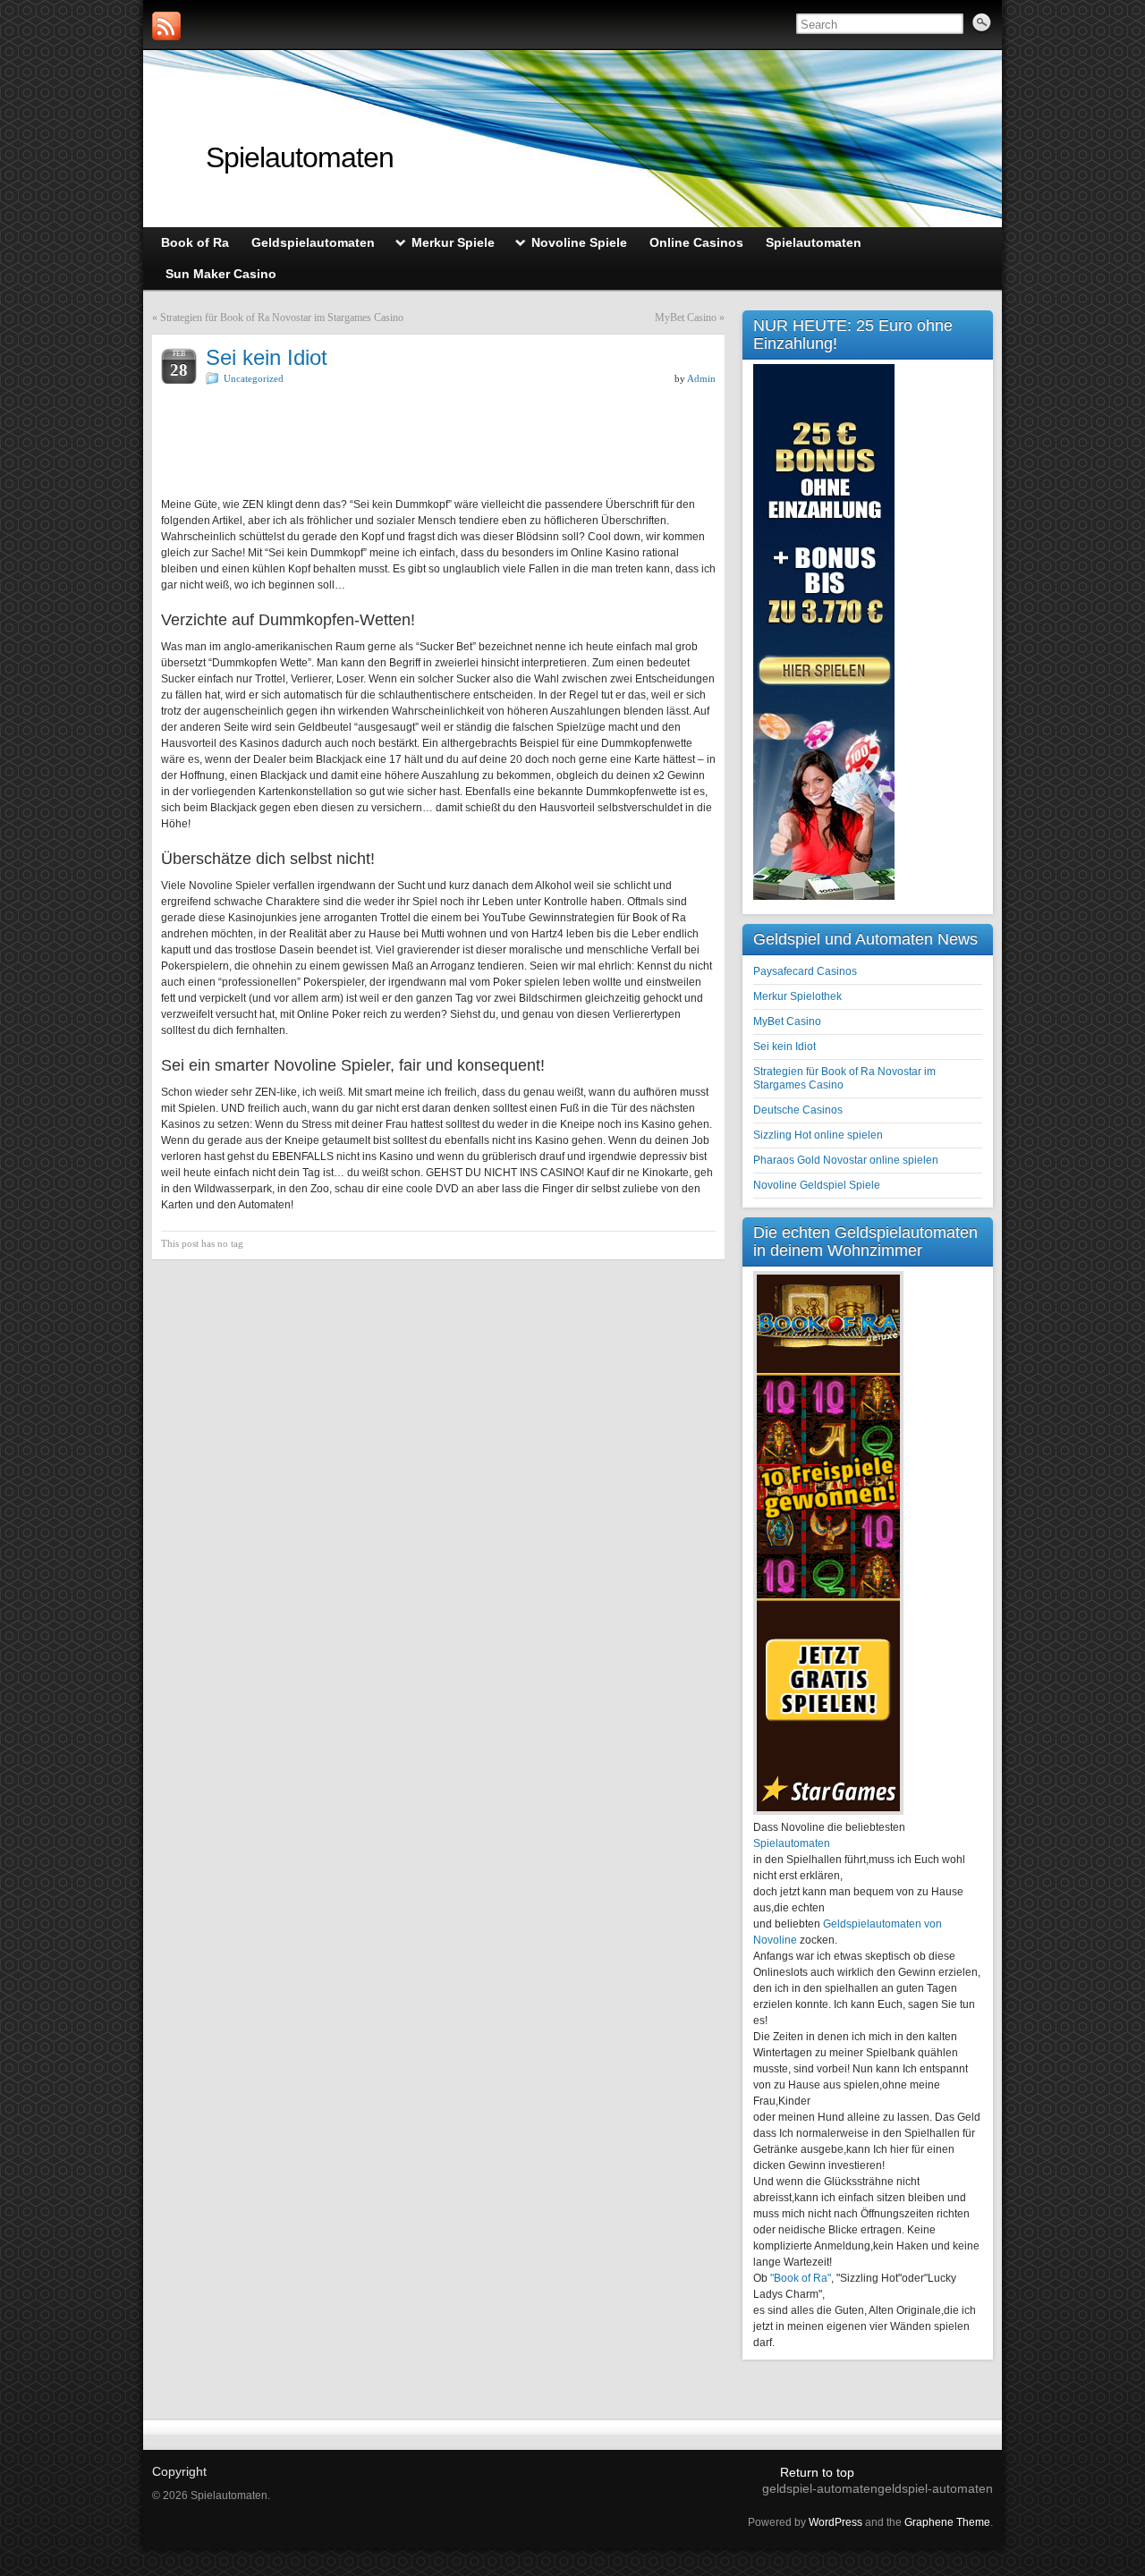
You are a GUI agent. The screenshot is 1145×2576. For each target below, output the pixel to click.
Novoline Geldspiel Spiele (817, 1185)
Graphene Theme (947, 2522)
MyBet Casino (686, 318)
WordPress (835, 2522)
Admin (701, 378)
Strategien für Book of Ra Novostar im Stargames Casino (282, 318)
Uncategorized (254, 378)
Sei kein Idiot (785, 1046)
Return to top (817, 2472)
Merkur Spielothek (797, 996)
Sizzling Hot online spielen (818, 1135)
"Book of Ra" (801, 2278)
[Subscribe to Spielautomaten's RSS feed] (166, 26)
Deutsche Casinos (798, 1110)
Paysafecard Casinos (805, 971)
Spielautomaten (300, 157)
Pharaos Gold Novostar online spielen (846, 1160)
